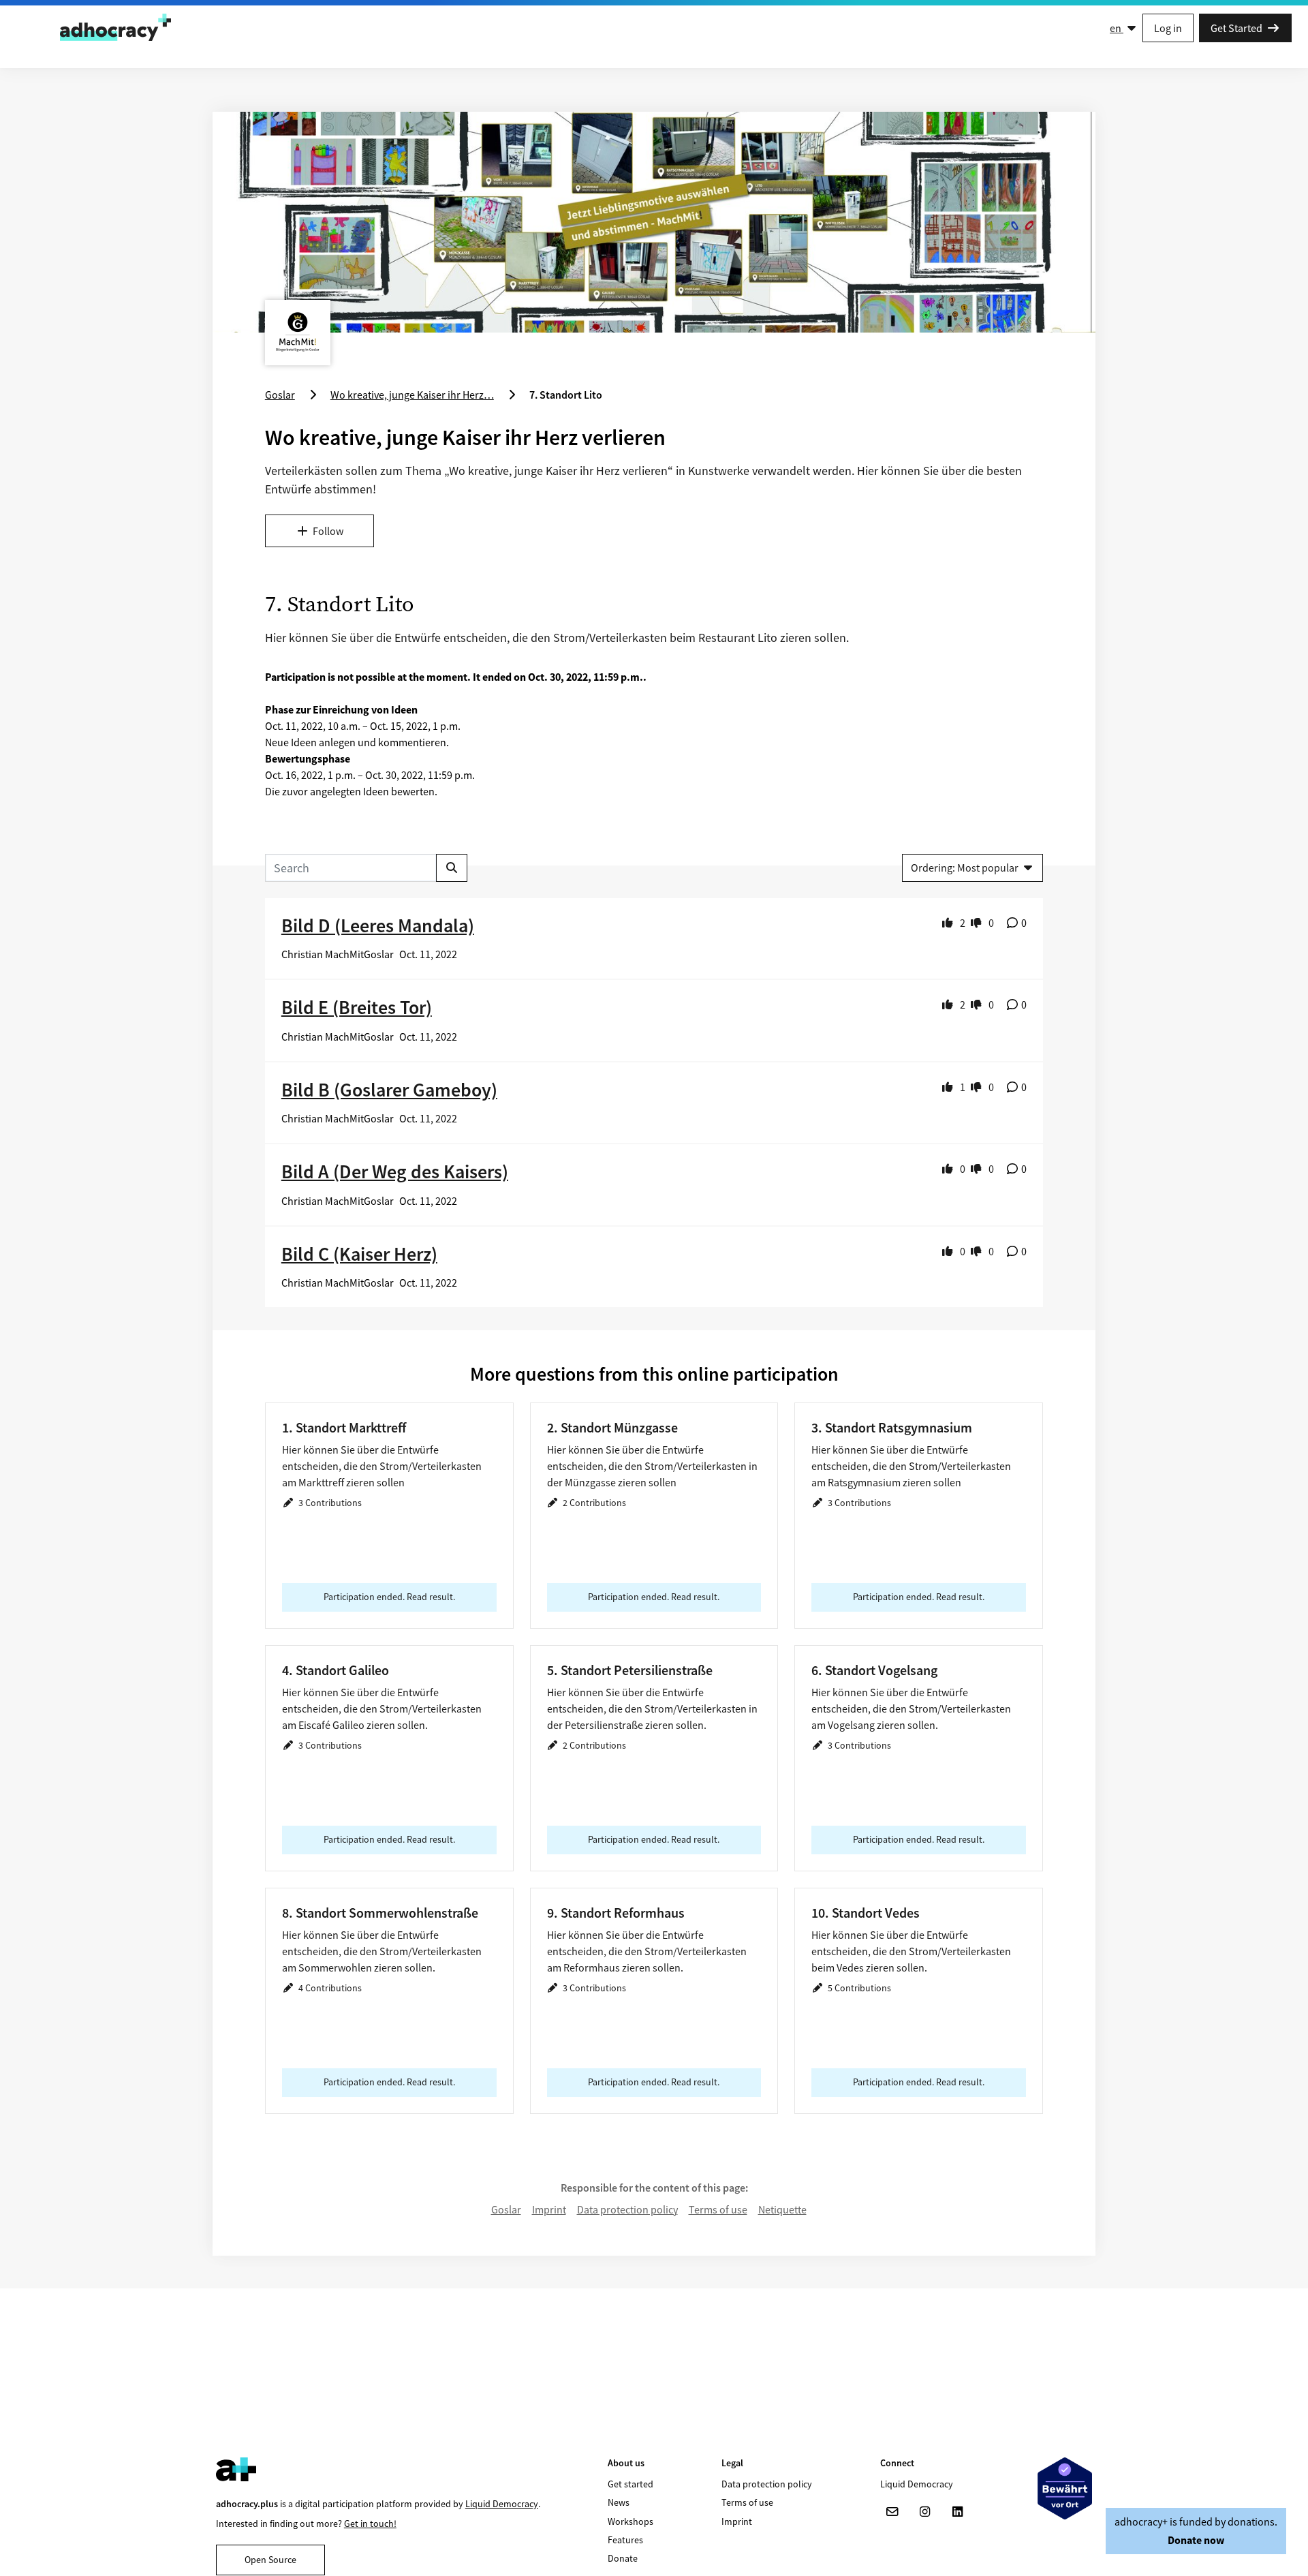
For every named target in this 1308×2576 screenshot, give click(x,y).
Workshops (630, 2521)
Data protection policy (627, 2209)
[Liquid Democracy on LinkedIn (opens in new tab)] (958, 2512)
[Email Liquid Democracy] (892, 2512)
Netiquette (782, 2209)
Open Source (270, 2560)
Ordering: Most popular (965, 868)
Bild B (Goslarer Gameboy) (389, 1090)
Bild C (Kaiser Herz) (359, 1254)
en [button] (1117, 28)
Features (625, 2540)
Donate (623, 2558)
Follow (328, 531)
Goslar (506, 2209)
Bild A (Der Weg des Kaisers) (395, 1171)
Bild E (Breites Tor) (357, 1007)
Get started (630, 2484)
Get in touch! (370, 2524)
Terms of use (718, 2209)
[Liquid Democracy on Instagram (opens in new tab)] (925, 2512)
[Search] (452, 868)
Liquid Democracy (502, 2504)
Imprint (549, 2209)
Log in (1168, 28)
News (619, 2502)
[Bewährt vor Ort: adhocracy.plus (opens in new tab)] (1065, 2488)
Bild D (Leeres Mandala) (378, 925)
